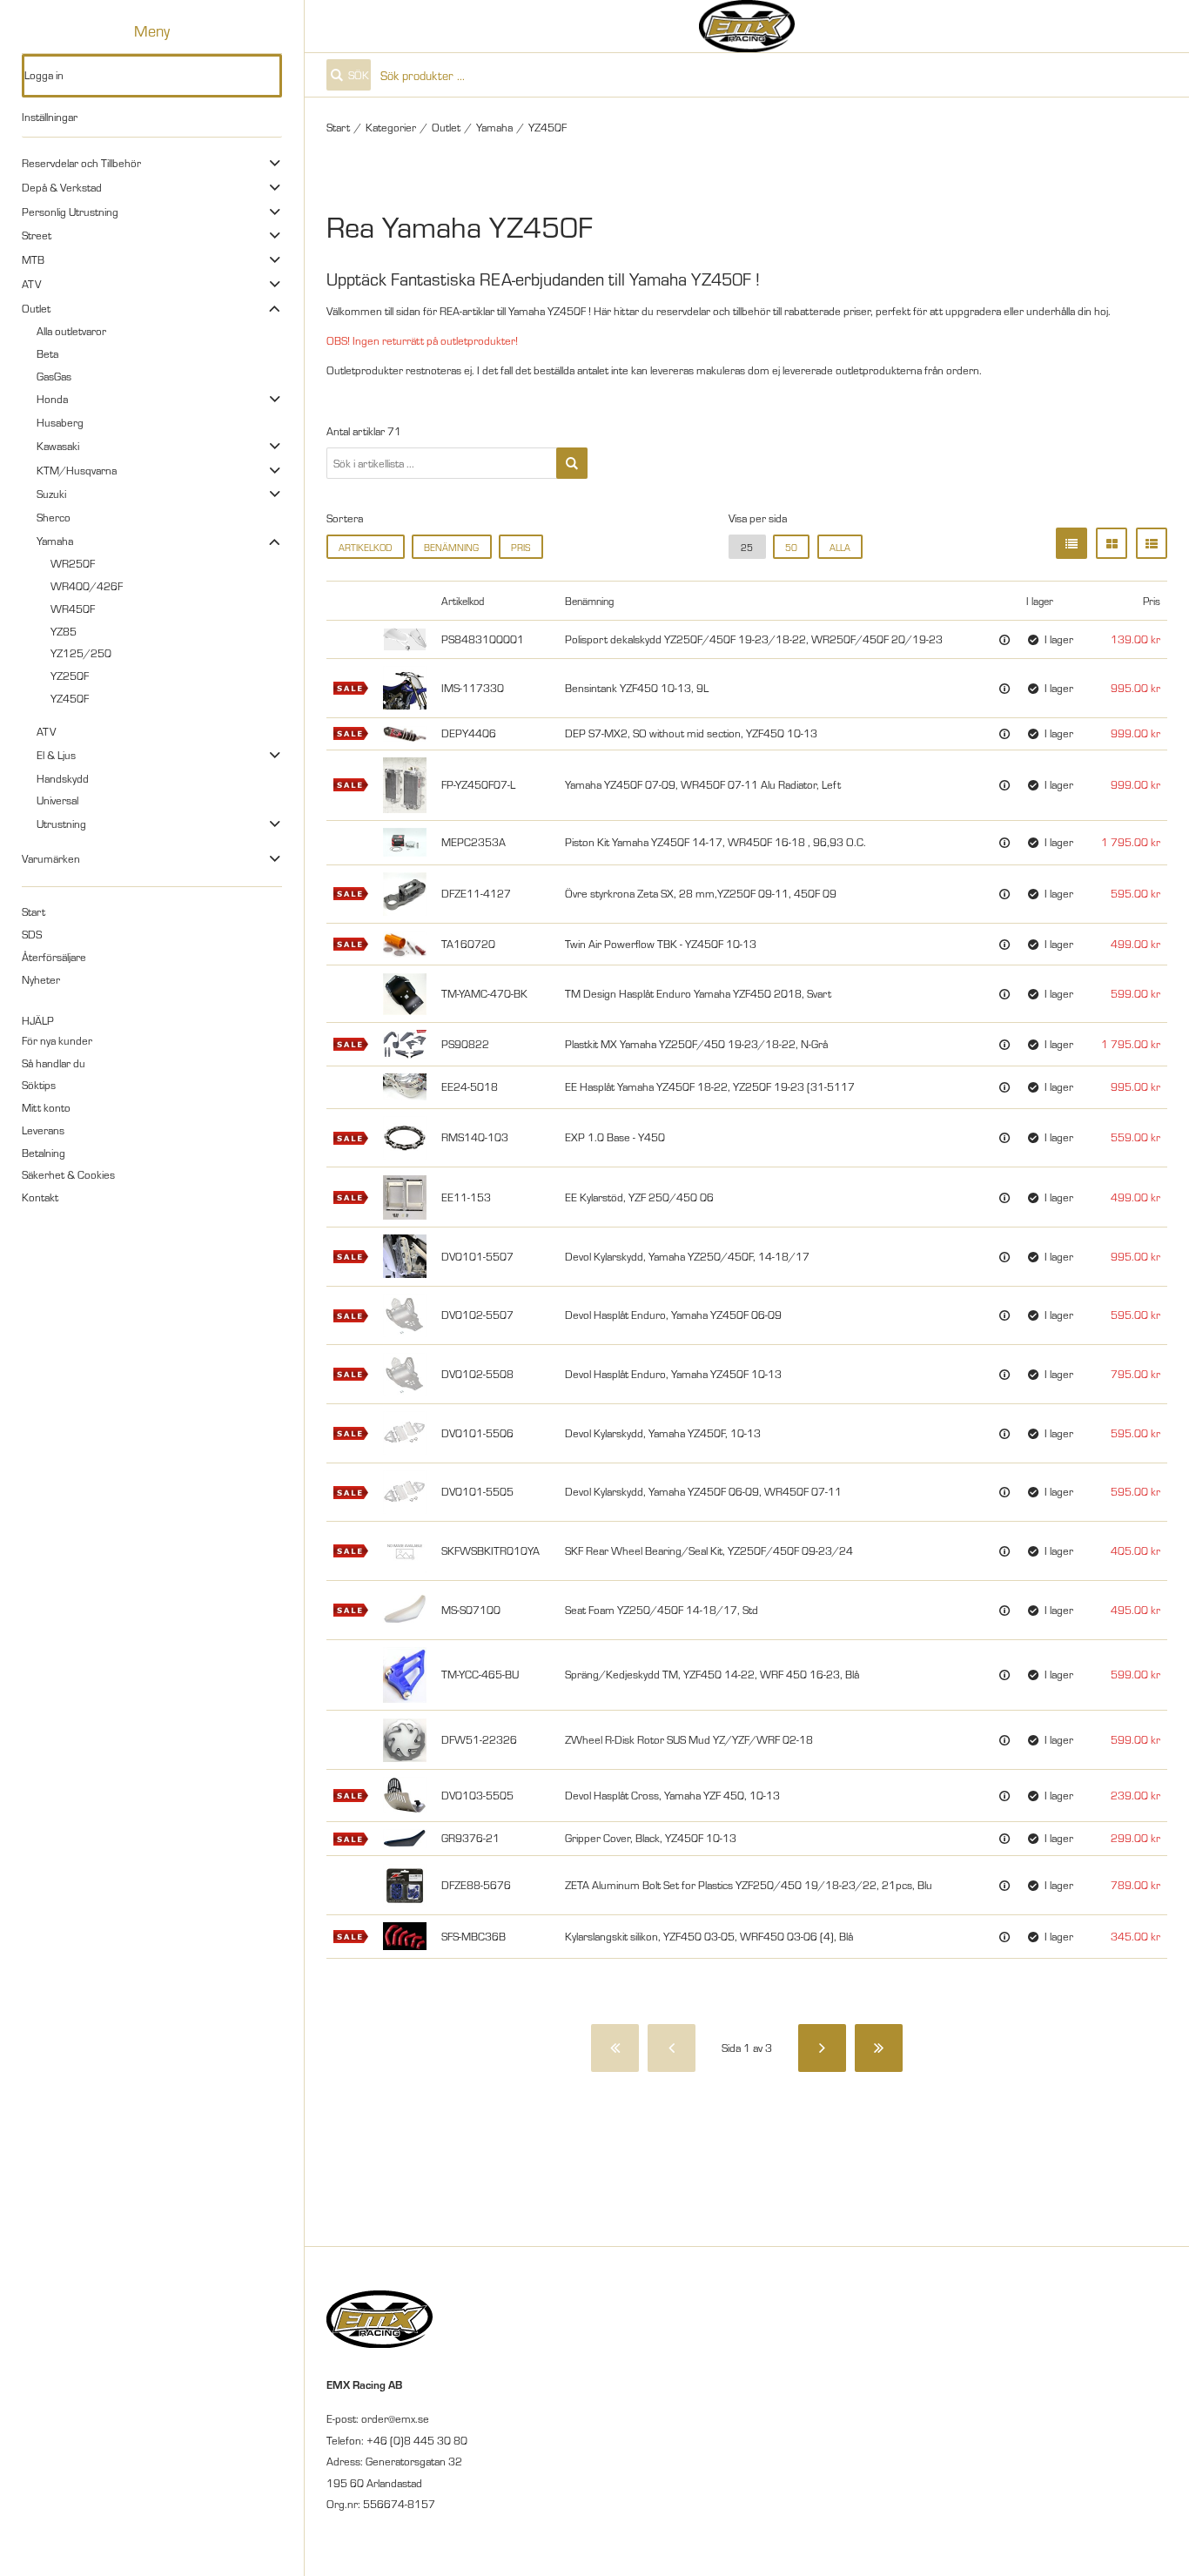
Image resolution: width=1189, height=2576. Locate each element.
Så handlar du (54, 1063)
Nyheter (41, 979)
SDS (32, 934)
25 (747, 547)
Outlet (36, 308)
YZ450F (70, 698)
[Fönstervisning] (1112, 543)
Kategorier (391, 127)
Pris (521, 547)
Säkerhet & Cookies (68, 1174)
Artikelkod (365, 547)
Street (37, 235)
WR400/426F (87, 586)
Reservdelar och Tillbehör (81, 163)
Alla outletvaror (71, 331)
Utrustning (61, 824)
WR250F (73, 563)
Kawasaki (58, 446)
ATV (31, 284)
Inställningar (50, 117)
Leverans (43, 1130)
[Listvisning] (1071, 543)
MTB (33, 259)
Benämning (451, 547)
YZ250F (70, 676)
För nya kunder (57, 1040)
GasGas (54, 376)
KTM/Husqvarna (77, 470)
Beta (47, 353)
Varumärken (51, 858)
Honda (52, 399)
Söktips (39, 1085)
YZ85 (64, 631)
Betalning (44, 1153)
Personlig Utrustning (70, 212)
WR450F (73, 609)
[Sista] (879, 2048)
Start (34, 911)
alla (840, 547)
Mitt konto (46, 1107)
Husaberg (60, 422)
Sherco (54, 517)
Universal (57, 800)
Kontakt (40, 1197)
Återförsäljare (54, 957)
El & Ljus (56, 755)
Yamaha (55, 541)
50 (791, 547)
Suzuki (51, 494)
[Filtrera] (572, 463)
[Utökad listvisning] (1152, 543)
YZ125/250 (81, 653)
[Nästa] (822, 2048)
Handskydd (63, 778)
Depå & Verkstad (62, 187)
